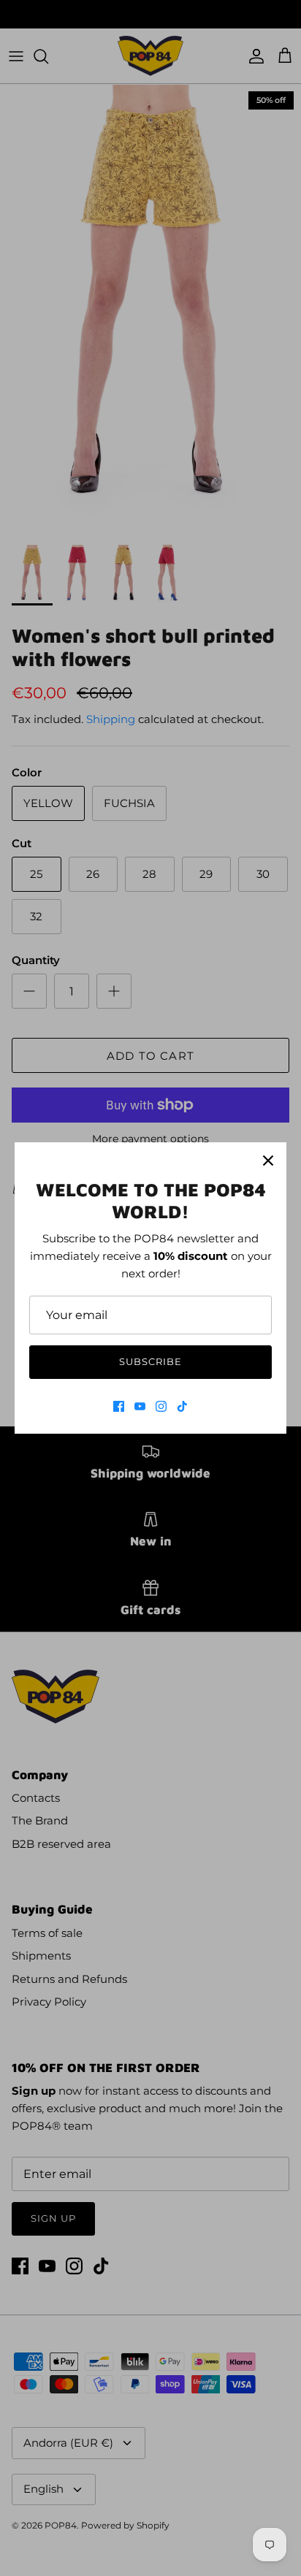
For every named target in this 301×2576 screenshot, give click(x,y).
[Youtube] (140, 1406)
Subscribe (150, 1361)
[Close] (268, 1161)
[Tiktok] (182, 1406)
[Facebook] (119, 1406)
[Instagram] (161, 1406)
